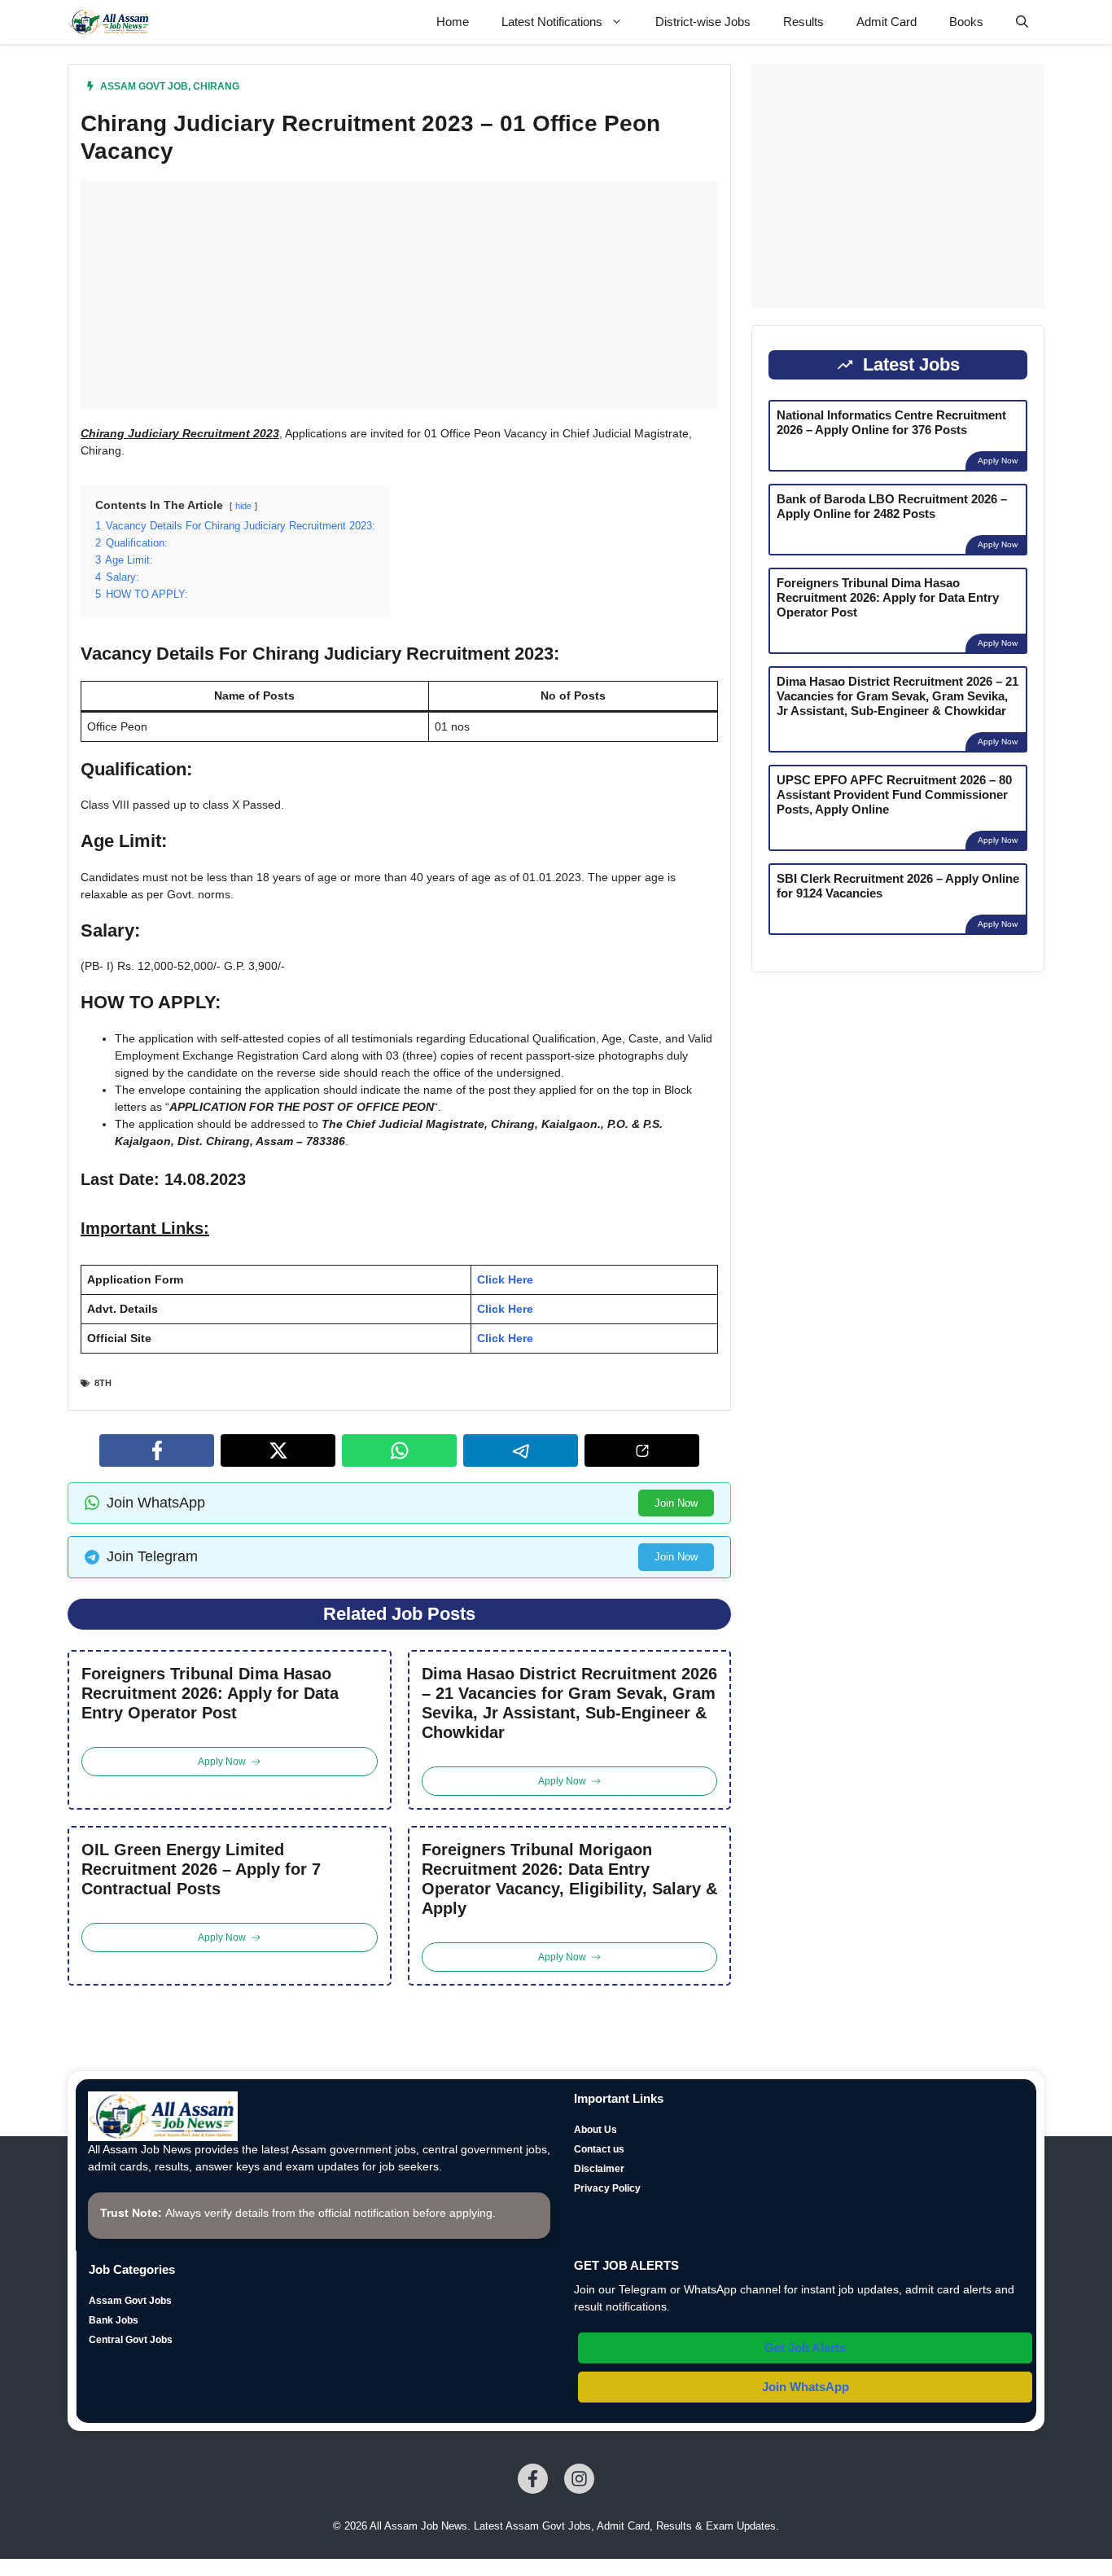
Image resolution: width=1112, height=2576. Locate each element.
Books (966, 22)
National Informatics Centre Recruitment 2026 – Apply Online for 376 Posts (891, 422)
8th (103, 1383)
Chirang (216, 86)
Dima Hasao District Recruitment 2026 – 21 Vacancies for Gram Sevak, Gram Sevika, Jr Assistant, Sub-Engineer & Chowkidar (569, 1703)
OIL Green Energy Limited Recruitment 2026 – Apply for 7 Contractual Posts (201, 1869)
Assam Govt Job (144, 86)
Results (803, 22)
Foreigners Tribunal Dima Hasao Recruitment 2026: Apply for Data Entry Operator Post (210, 1693)
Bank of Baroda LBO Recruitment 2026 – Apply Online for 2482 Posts (892, 506)
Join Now (676, 1503)
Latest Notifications (552, 22)
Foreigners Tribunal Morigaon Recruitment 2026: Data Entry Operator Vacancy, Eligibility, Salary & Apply (569, 1879)
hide (243, 506)
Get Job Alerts (805, 2348)
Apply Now (998, 461)
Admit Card (887, 22)
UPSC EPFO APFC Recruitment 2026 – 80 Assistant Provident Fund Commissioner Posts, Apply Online (894, 794)
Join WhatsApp (806, 2387)
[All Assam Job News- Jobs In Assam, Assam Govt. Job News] (109, 22)
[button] (1022, 22)
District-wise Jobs (703, 22)
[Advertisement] (399, 295)
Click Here (505, 1279)
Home (453, 22)
